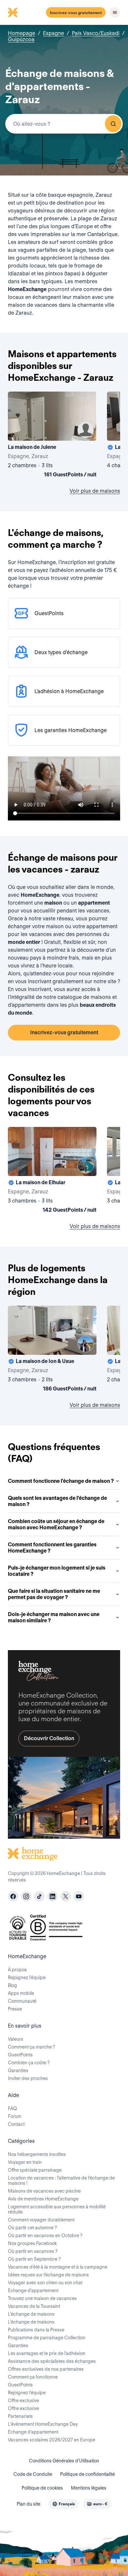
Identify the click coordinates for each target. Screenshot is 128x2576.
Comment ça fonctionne (33, 2377)
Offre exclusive (23, 2401)
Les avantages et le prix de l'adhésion (47, 2353)
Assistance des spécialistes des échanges (52, 2361)
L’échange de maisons (31, 2314)
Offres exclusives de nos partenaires (46, 2369)
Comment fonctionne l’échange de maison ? (61, 1481)
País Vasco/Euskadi (96, 33)
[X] (66, 1896)
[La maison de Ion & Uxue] (52, 1350)
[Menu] (115, 12)
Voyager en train (25, 2162)
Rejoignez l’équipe (27, 1978)
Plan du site (29, 2504)
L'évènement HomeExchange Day (43, 2424)
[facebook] (13, 1896)
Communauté (22, 2001)
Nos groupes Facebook (32, 2243)
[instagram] (26, 1896)
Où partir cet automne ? (32, 2228)
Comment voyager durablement (41, 2220)
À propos (17, 1970)
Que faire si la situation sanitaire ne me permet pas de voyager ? (54, 1594)
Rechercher (113, 124)
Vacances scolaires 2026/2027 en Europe (52, 2440)
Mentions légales (89, 2488)
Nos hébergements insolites (37, 2154)
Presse (15, 2009)
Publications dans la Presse (36, 2330)
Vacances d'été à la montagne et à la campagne (58, 2267)
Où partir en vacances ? (33, 2251)
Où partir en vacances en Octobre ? (45, 2236)
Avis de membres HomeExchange (43, 2199)
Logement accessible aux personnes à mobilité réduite (57, 2209)
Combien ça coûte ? (29, 2063)
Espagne (53, 33)
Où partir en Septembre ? (34, 2259)
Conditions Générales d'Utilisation (64, 2461)
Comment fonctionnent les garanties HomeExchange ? (52, 1548)
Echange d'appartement (33, 2291)
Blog (12, 1985)
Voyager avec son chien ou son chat (45, 2283)
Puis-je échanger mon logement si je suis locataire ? (57, 1571)
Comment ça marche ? (32, 2047)
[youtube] (79, 1896)
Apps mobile (21, 1993)
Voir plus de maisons (95, 491)
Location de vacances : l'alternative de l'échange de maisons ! (61, 2180)
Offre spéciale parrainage (35, 2170)
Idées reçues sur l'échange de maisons (48, 2275)
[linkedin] (53, 1896)
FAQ (12, 2108)
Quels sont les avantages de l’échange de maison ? (57, 1501)
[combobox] (64, 124)
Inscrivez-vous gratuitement (76, 13)
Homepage (21, 33)
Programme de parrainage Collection (47, 2338)
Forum (15, 2116)
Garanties (18, 2070)
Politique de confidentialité (87, 2474)
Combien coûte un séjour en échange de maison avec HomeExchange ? (56, 1524)
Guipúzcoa (21, 39)
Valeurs (16, 2039)
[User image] (86, 430)
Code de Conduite (33, 2474)
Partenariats (20, 2416)
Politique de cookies (42, 2488)
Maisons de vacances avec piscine (44, 2191)
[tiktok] (39, 1896)
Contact (16, 2124)
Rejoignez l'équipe (27, 2393)
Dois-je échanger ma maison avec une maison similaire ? (54, 1617)
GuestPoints (20, 2055)
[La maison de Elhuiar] (52, 1171)
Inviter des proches (28, 2078)
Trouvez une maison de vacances (42, 2298)
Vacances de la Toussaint (34, 2306)
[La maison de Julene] (52, 436)
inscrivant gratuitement (56, 981)
